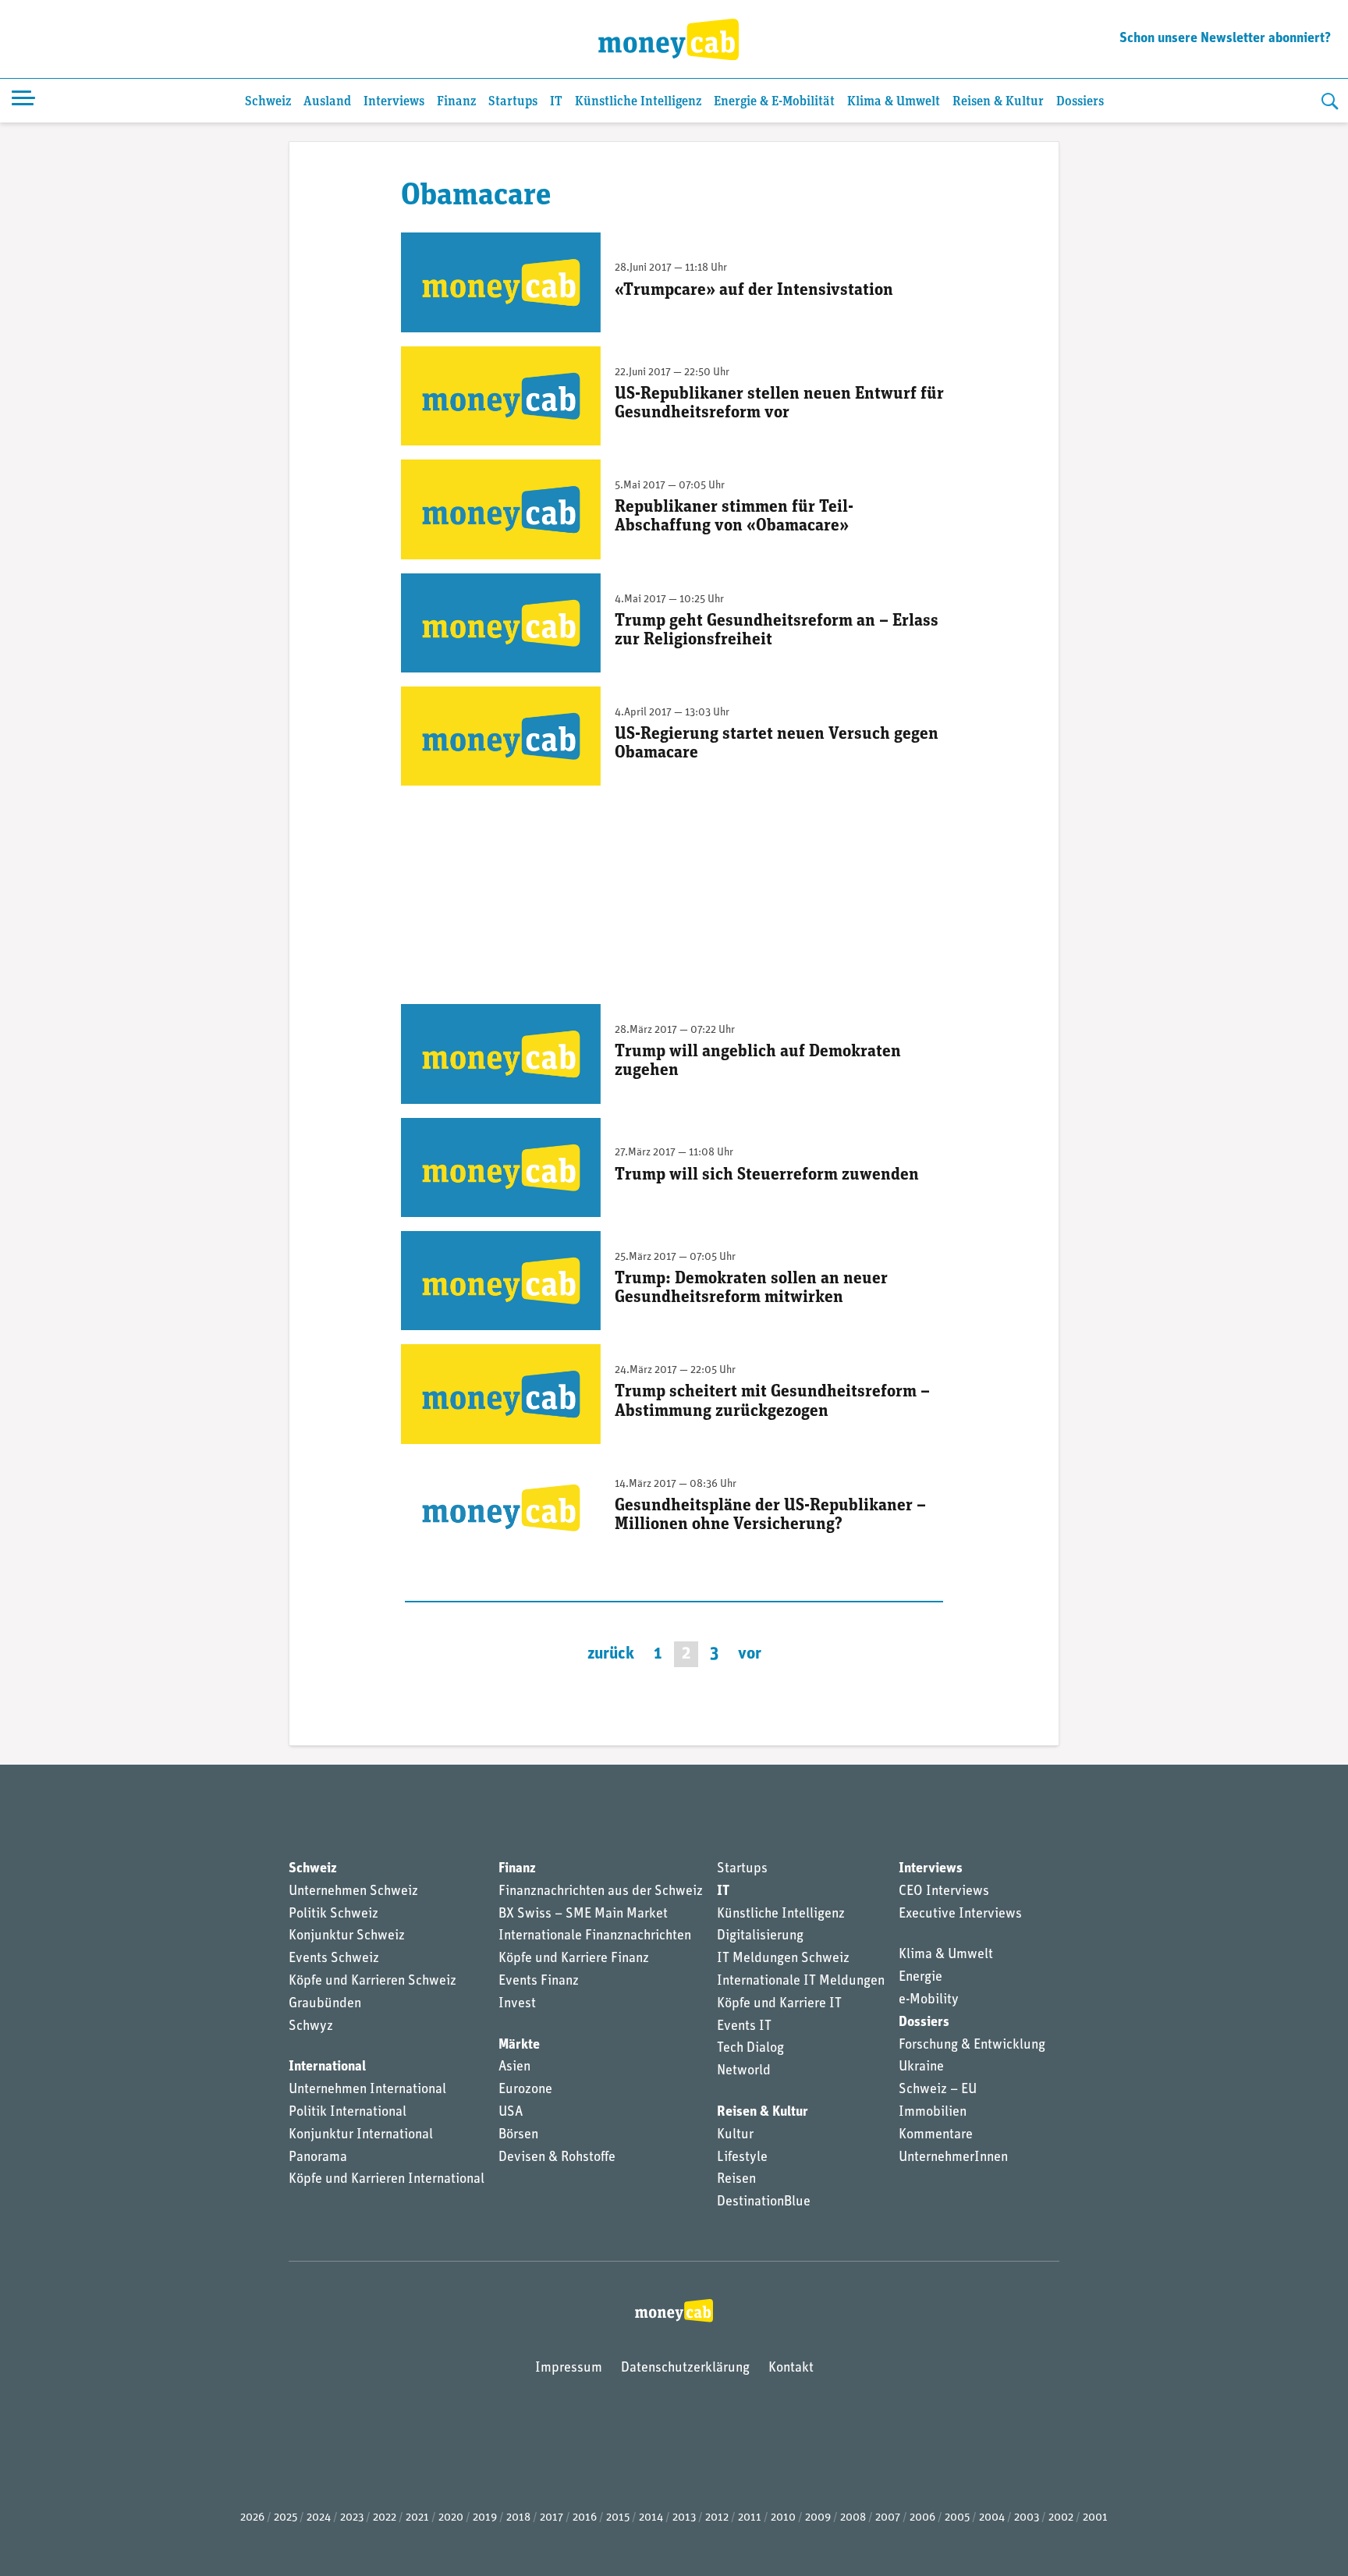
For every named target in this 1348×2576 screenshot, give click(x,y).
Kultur (735, 2135)
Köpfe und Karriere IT (779, 2004)
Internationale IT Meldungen (801, 1982)
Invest (517, 2004)
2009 (818, 2518)
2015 (618, 2518)
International (327, 2067)
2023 (352, 2518)
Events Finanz (539, 1982)
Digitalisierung (760, 1936)
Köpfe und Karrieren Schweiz (372, 1982)
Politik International (348, 2113)
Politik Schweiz (333, 1914)
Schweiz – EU (938, 2090)
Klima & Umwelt (894, 102)
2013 (684, 2518)
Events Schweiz (334, 1959)
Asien (514, 2067)
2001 (1095, 2518)
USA (511, 2113)
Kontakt (791, 2368)
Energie (921, 1978)
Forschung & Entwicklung (972, 2046)
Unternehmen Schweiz (353, 1892)
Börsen (518, 2135)
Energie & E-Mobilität (774, 102)
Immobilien (933, 2113)
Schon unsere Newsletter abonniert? (1225, 39)
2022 (385, 2518)
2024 (319, 2518)
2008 (853, 2518)
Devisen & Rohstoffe (557, 2158)
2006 (922, 2518)
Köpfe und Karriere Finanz (574, 1959)
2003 (1027, 2518)
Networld (744, 2071)
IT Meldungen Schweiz (783, 1959)
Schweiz (268, 102)
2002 (1061, 2518)
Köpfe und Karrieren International (387, 2180)
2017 (552, 2518)
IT (556, 102)
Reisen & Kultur (998, 102)
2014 (651, 2518)
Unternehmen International (367, 2090)
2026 (252, 2518)
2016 (585, 2518)
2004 (992, 2518)
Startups (513, 102)
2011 (750, 2518)
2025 (286, 2518)
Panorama (318, 2158)
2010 (783, 2518)
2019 (485, 2518)
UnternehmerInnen (953, 2158)
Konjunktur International (361, 2135)
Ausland (327, 102)
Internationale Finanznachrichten (595, 1936)
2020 (451, 2518)
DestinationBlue (764, 2202)
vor (750, 1654)
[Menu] (23, 101)
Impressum (569, 2368)
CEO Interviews (944, 1892)
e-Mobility (929, 2000)
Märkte (519, 2046)
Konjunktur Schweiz (347, 1936)
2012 (717, 2518)
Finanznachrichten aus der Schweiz (601, 1892)
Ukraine (921, 2067)
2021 (417, 2518)
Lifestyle (742, 2158)
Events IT (744, 2027)
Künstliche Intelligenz (638, 102)
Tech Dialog (750, 2049)
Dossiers (1080, 102)
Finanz (456, 102)
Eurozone (525, 2090)
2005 (957, 2518)
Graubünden (325, 2004)
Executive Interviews (960, 1914)
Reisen (736, 2180)
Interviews (394, 102)
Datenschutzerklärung (685, 2368)
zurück (611, 1654)
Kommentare (936, 2135)
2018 (518, 2518)
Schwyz (311, 2027)
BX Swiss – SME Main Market (583, 1914)
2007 (888, 2518)
